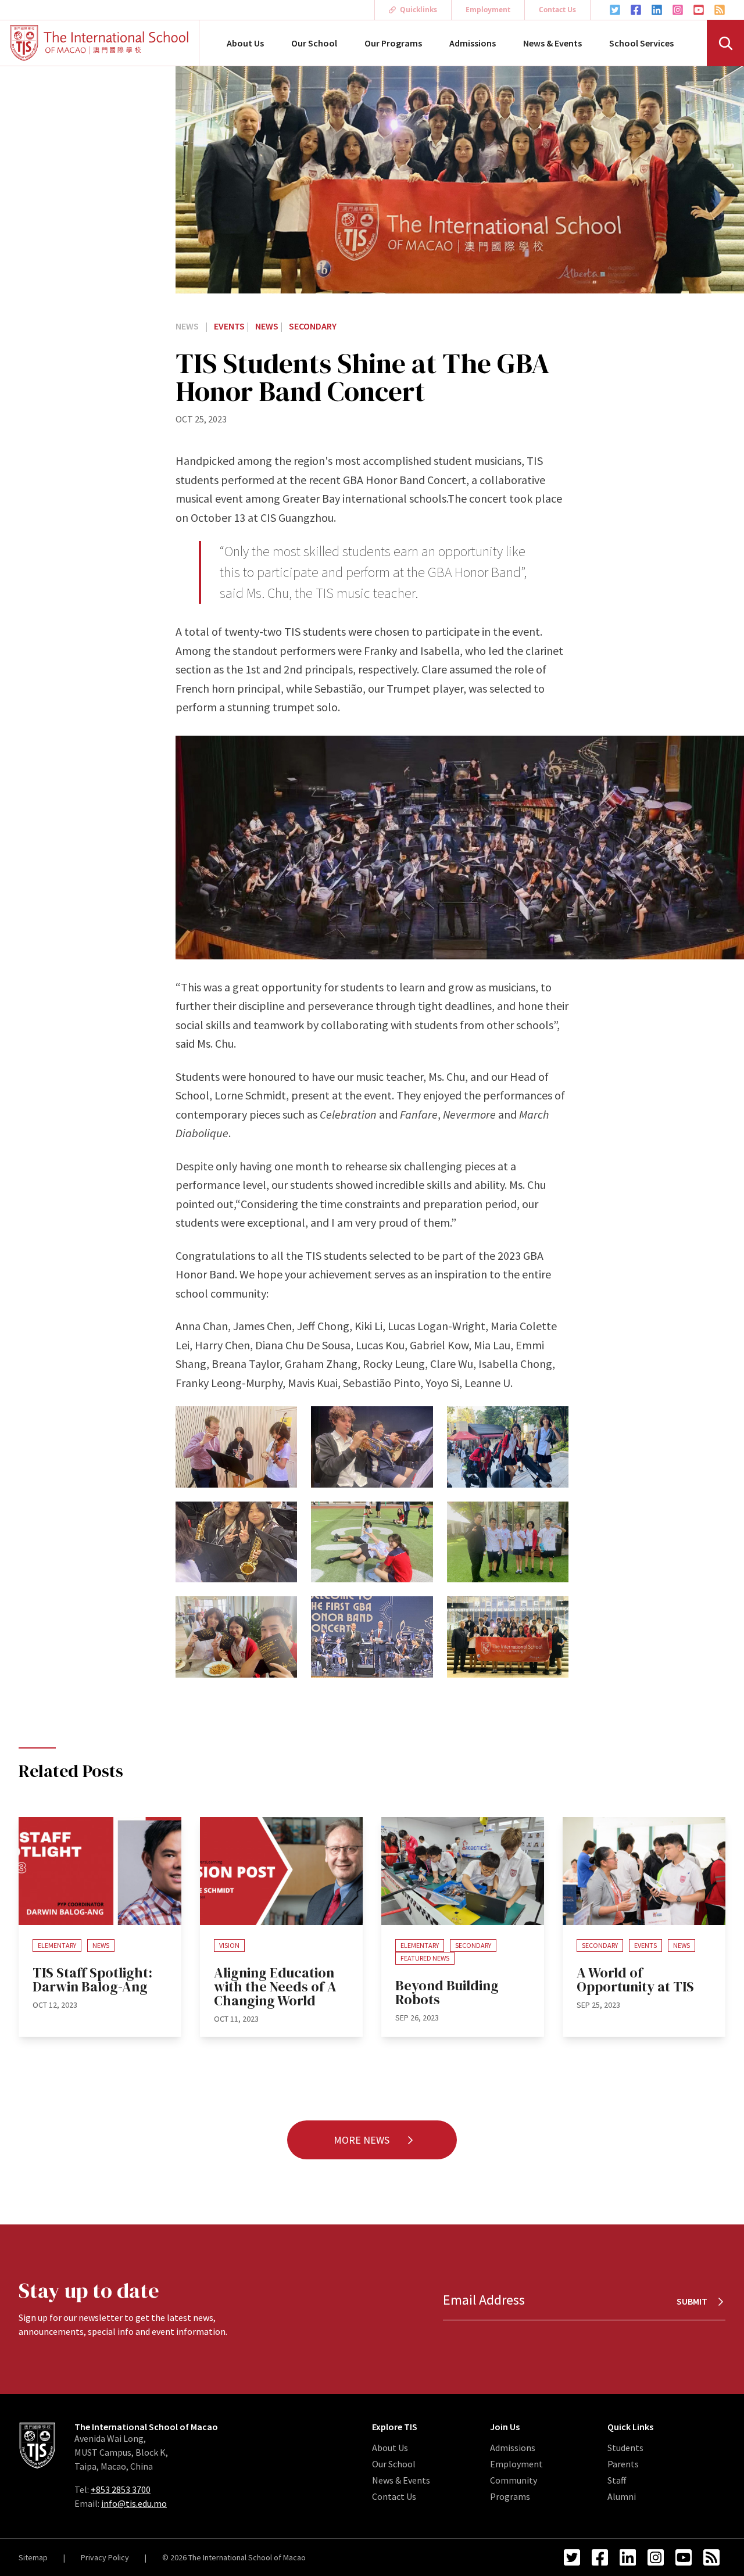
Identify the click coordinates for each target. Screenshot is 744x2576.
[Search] (725, 43)
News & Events (552, 43)
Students (625, 2448)
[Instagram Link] (678, 10)
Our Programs (393, 43)
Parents (623, 2464)
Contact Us (557, 10)
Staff (617, 2480)
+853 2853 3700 (121, 2489)
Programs (510, 2496)
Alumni (622, 2496)
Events (230, 326)
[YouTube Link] (699, 10)
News (188, 326)
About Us (245, 43)
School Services (641, 43)
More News (363, 2140)
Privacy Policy (105, 2557)
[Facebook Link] (636, 10)
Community (514, 2480)
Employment (488, 10)
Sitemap (33, 2557)
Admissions (473, 43)
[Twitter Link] (615, 10)
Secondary (313, 326)
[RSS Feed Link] (720, 10)
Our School (314, 43)
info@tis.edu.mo (134, 2503)
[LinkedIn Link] (657, 10)
